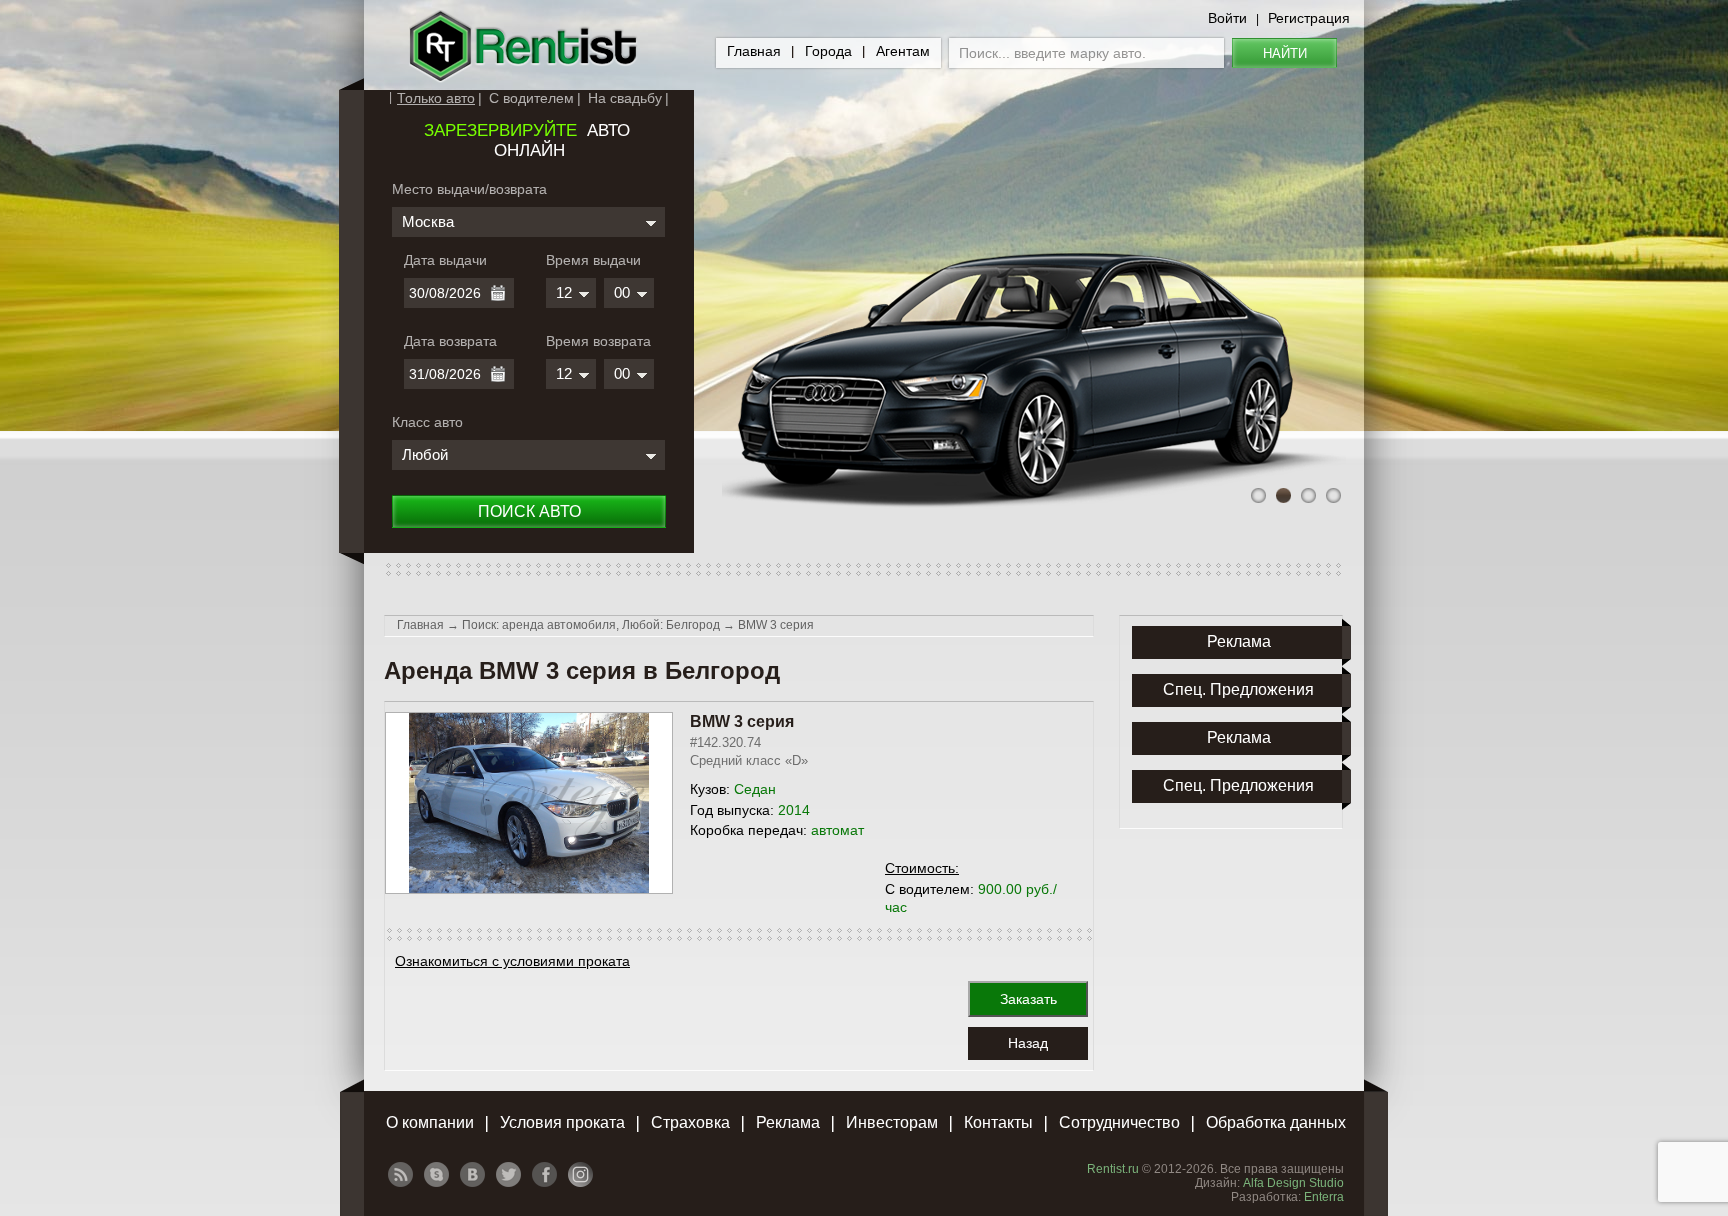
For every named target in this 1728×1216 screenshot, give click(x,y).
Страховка (690, 1122)
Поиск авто (529, 511)
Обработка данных (1276, 1122)
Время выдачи (593, 260)
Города (828, 51)
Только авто (436, 98)
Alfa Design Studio (1293, 1183)
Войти (1227, 18)
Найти (1285, 53)
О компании (430, 1122)
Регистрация (1309, 18)
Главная (754, 51)
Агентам (903, 51)
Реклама (788, 1122)
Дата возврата (450, 341)
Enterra (1324, 1197)
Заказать (1028, 999)
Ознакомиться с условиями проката (512, 961)
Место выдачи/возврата (469, 189)
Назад (1028, 1043)
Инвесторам (892, 1122)
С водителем (531, 98)
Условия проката (562, 1122)
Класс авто (427, 422)
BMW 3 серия (776, 625)
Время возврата (598, 341)
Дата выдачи (445, 260)
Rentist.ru (1113, 1169)
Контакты (998, 1122)
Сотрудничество (1119, 1122)
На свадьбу (625, 98)
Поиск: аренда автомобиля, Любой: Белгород (591, 625)
